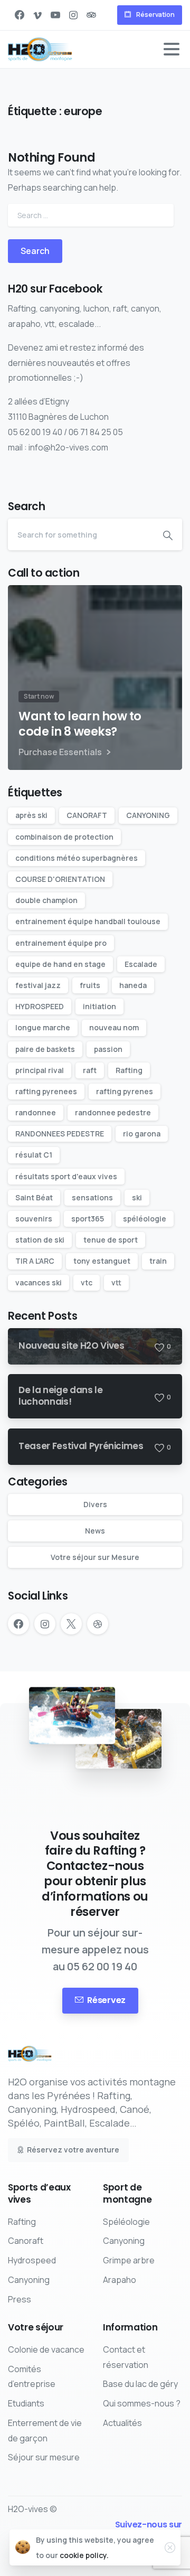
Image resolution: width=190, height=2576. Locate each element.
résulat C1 (34, 1155)
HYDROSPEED (40, 1006)
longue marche (43, 1027)
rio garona (142, 1134)
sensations (92, 1197)
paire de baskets (45, 1049)
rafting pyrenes (125, 1091)
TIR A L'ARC (35, 1261)
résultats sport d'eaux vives (66, 1176)
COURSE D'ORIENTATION (60, 879)
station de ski (40, 1240)
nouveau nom (114, 1027)
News (95, 1531)
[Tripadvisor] (91, 15)
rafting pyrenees (46, 1091)
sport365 (88, 1219)
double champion (46, 900)
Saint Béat (34, 1197)
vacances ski (39, 1282)
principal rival (40, 1070)
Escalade (141, 964)
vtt (116, 1282)
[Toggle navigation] (172, 49)
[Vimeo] (37, 15)
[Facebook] (20, 15)
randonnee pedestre (113, 1112)
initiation (99, 1006)
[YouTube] (55, 15)
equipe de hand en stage (60, 964)
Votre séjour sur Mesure (95, 1557)
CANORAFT (87, 815)
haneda (133, 985)
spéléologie (145, 1219)
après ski (31, 815)
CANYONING (148, 815)
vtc (87, 1282)
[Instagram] (73, 15)
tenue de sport (111, 1240)
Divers (95, 1504)
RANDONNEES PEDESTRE (60, 1134)
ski (137, 1197)
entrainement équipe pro (61, 943)
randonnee (36, 1112)
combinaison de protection (64, 837)
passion (108, 1049)
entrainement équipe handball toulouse (88, 921)
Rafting (129, 1070)
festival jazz (38, 985)
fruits (90, 985)
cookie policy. (84, 2555)
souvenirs (34, 1219)
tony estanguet (102, 1261)
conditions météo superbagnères (77, 858)
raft (90, 1070)
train (158, 1261)
